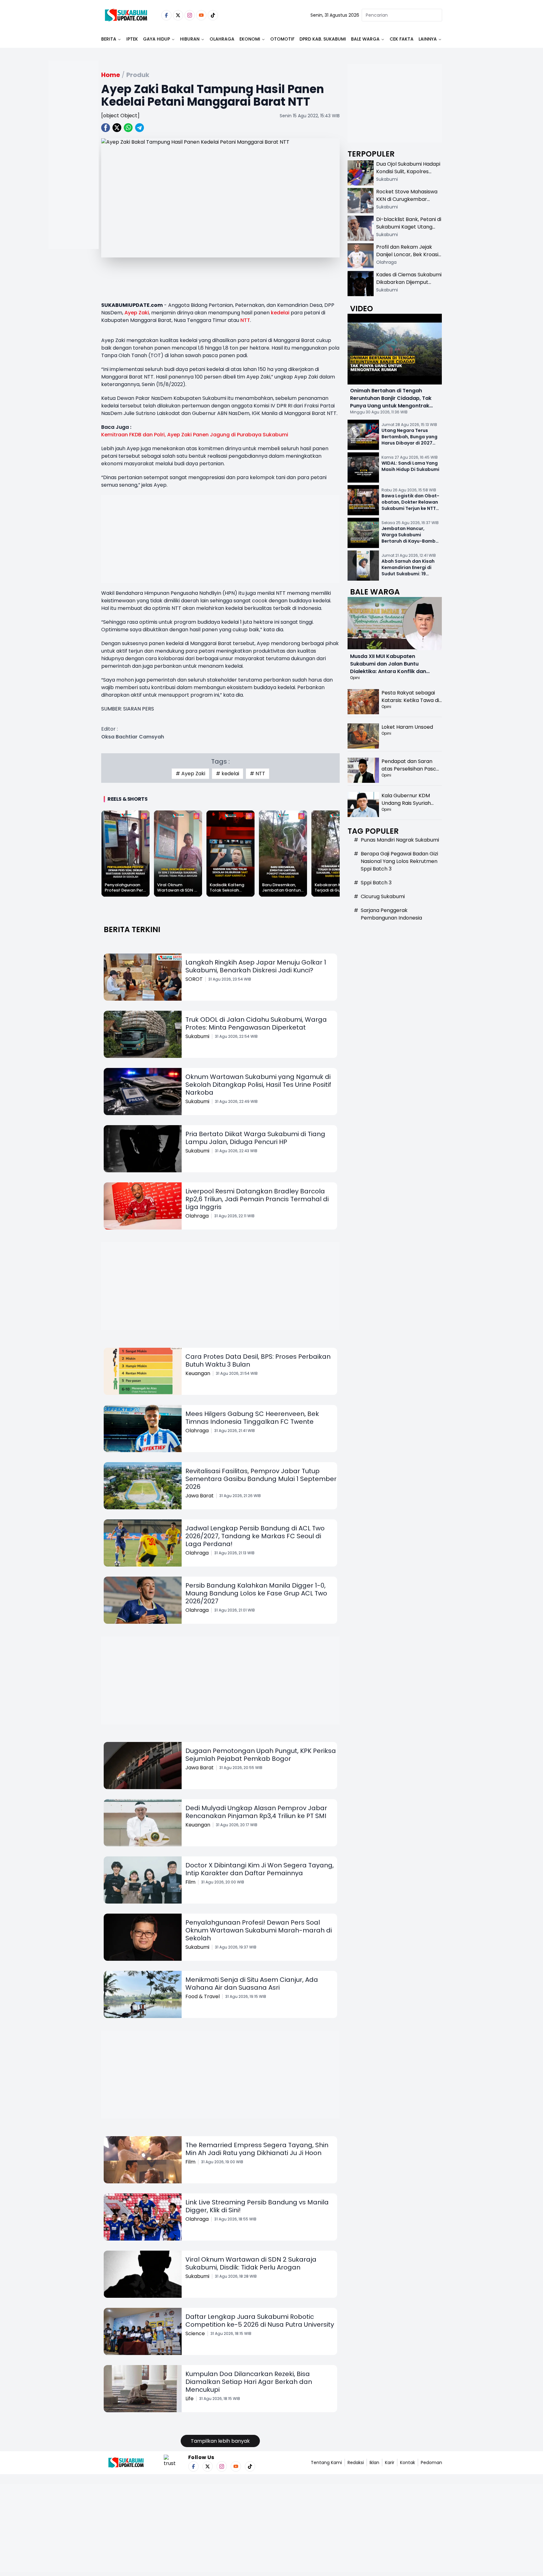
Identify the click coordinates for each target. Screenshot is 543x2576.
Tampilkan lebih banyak (220, 2441)
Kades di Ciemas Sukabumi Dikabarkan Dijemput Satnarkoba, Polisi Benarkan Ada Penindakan (409, 286)
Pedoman (431, 2463)
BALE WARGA (365, 39)
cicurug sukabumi (383, 896)
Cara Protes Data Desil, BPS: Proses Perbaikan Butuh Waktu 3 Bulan (258, 1360)
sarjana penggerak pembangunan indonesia (391, 914)
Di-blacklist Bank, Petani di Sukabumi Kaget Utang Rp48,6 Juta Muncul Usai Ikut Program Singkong (409, 231)
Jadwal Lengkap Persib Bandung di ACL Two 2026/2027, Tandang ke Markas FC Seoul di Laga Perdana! (255, 1536)
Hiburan (190, 39)
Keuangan (198, 1373)
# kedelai (228, 774)
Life (189, 2399)
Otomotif (282, 39)
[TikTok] (213, 15)
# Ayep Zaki (190, 774)
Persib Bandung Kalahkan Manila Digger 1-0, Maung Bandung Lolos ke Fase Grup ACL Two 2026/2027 (256, 1593)
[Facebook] (166, 15)
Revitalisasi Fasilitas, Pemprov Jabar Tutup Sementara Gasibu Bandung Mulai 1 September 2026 (261, 1479)
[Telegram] (140, 128)
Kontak (408, 2463)
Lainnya (428, 39)
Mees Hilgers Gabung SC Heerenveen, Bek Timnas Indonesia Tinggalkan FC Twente (252, 1418)
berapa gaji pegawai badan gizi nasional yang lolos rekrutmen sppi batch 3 (399, 861)
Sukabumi (197, 1036)
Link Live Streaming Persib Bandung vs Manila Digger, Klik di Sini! (257, 2206)
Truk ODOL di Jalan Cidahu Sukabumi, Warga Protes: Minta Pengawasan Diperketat (256, 1023)
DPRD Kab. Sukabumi (323, 39)
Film (190, 1882)
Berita (109, 39)
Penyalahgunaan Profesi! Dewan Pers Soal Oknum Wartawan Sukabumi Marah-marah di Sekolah (259, 1930)
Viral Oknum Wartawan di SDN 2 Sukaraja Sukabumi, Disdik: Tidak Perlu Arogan (251, 2263)
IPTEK (132, 39)
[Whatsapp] (128, 128)
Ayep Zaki (137, 313)
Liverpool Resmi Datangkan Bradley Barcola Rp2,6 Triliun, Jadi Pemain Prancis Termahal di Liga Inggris (257, 1199)
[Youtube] (201, 15)
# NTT (258, 774)
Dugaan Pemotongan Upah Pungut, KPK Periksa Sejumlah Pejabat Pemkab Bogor (261, 1755)
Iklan (374, 2463)
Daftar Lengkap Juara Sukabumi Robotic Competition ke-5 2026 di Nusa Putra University (260, 2321)
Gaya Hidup (156, 39)
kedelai (280, 313)
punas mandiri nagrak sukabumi (400, 840)
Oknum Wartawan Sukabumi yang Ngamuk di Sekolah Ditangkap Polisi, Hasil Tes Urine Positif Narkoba (258, 1085)
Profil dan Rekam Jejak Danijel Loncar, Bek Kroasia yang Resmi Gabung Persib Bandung (409, 258)
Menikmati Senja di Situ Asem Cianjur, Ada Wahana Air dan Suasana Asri (252, 1984)
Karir (390, 2463)
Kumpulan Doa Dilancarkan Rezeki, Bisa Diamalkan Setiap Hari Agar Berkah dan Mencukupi (249, 2382)
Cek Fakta (402, 39)
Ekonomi (250, 39)
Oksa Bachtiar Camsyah (133, 737)
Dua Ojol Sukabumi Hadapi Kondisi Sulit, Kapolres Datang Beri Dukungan (408, 171)
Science (195, 2333)
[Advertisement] (74, 175)
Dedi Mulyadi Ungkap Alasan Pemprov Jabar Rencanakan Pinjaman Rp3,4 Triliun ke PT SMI (256, 1812)
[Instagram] (190, 15)
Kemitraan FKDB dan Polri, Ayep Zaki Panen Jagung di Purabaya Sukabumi (195, 435)
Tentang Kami (326, 2463)
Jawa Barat (200, 1496)
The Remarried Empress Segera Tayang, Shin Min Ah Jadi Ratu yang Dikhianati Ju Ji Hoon (257, 2149)
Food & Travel (203, 1996)
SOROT (194, 979)
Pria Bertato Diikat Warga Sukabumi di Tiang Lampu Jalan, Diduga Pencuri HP (255, 1138)
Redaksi (356, 2463)
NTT (245, 320)
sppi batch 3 (376, 883)
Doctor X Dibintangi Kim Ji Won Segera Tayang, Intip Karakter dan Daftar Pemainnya (260, 1869)
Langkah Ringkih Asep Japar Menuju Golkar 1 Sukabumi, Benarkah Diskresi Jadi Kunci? (256, 966)
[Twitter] (178, 15)
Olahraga (222, 39)
